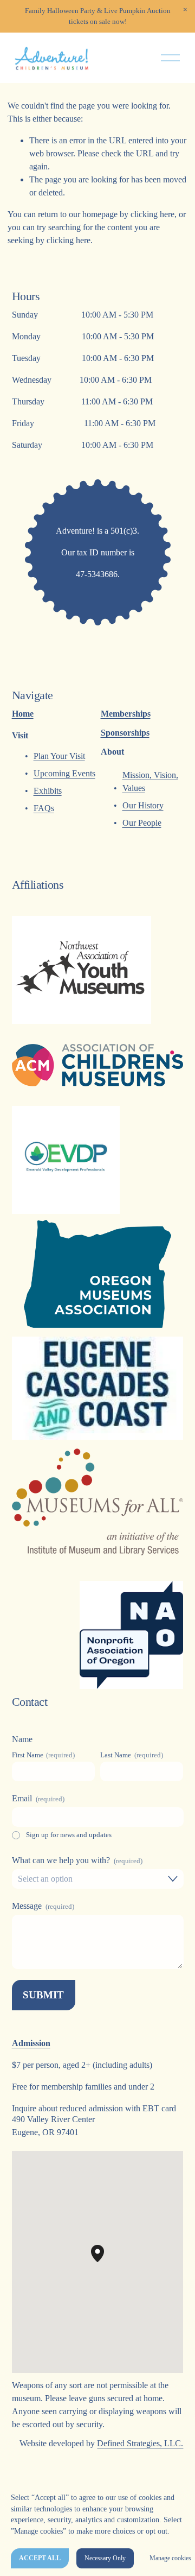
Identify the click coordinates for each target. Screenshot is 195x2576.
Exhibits (48, 791)
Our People (142, 823)
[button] (185, 10)
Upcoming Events (64, 773)
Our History (143, 805)
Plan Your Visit (59, 756)
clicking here (152, 214)
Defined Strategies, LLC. (140, 2443)
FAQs (44, 808)
